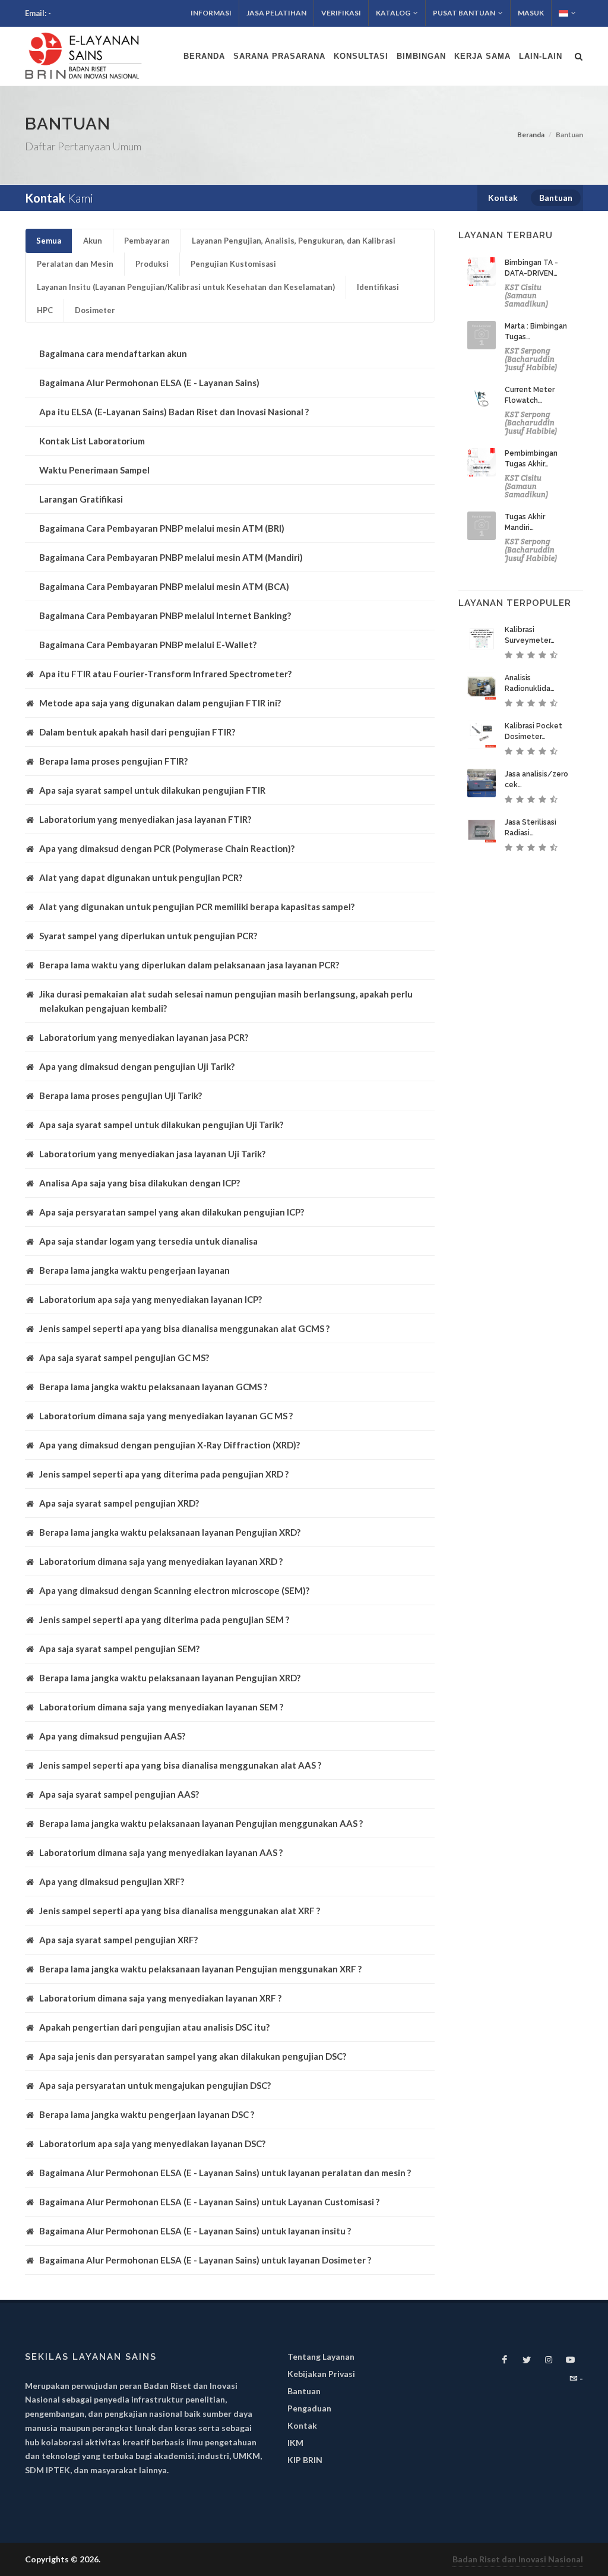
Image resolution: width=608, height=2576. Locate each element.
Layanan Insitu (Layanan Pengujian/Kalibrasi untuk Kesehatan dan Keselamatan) (186, 287)
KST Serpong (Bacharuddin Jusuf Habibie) (531, 359)
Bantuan (304, 2391)
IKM (295, 2443)
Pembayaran (147, 241)
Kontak (302, 2425)
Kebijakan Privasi (321, 2374)
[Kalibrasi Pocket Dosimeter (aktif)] (482, 735)
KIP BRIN (305, 2460)
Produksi (152, 264)
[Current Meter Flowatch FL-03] (482, 399)
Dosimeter (95, 310)
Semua (49, 241)
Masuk (531, 13)
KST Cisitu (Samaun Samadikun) (526, 296)
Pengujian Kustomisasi (233, 264)
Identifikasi (378, 287)
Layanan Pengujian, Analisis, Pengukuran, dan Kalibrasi (294, 241)
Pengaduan (309, 2408)
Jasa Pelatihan (276, 13)
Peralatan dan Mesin (75, 264)
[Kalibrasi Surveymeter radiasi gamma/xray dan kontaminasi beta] (482, 639)
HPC (45, 310)
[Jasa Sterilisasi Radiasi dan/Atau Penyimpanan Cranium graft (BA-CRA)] (482, 831)
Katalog (393, 13)
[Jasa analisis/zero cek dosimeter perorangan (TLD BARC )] (482, 783)
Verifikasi (341, 13)
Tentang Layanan (321, 2356)
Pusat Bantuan (464, 13)
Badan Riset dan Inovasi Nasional (518, 2559)
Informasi (211, 13)
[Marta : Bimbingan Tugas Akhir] (482, 335)
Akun (93, 241)
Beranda (531, 135)
